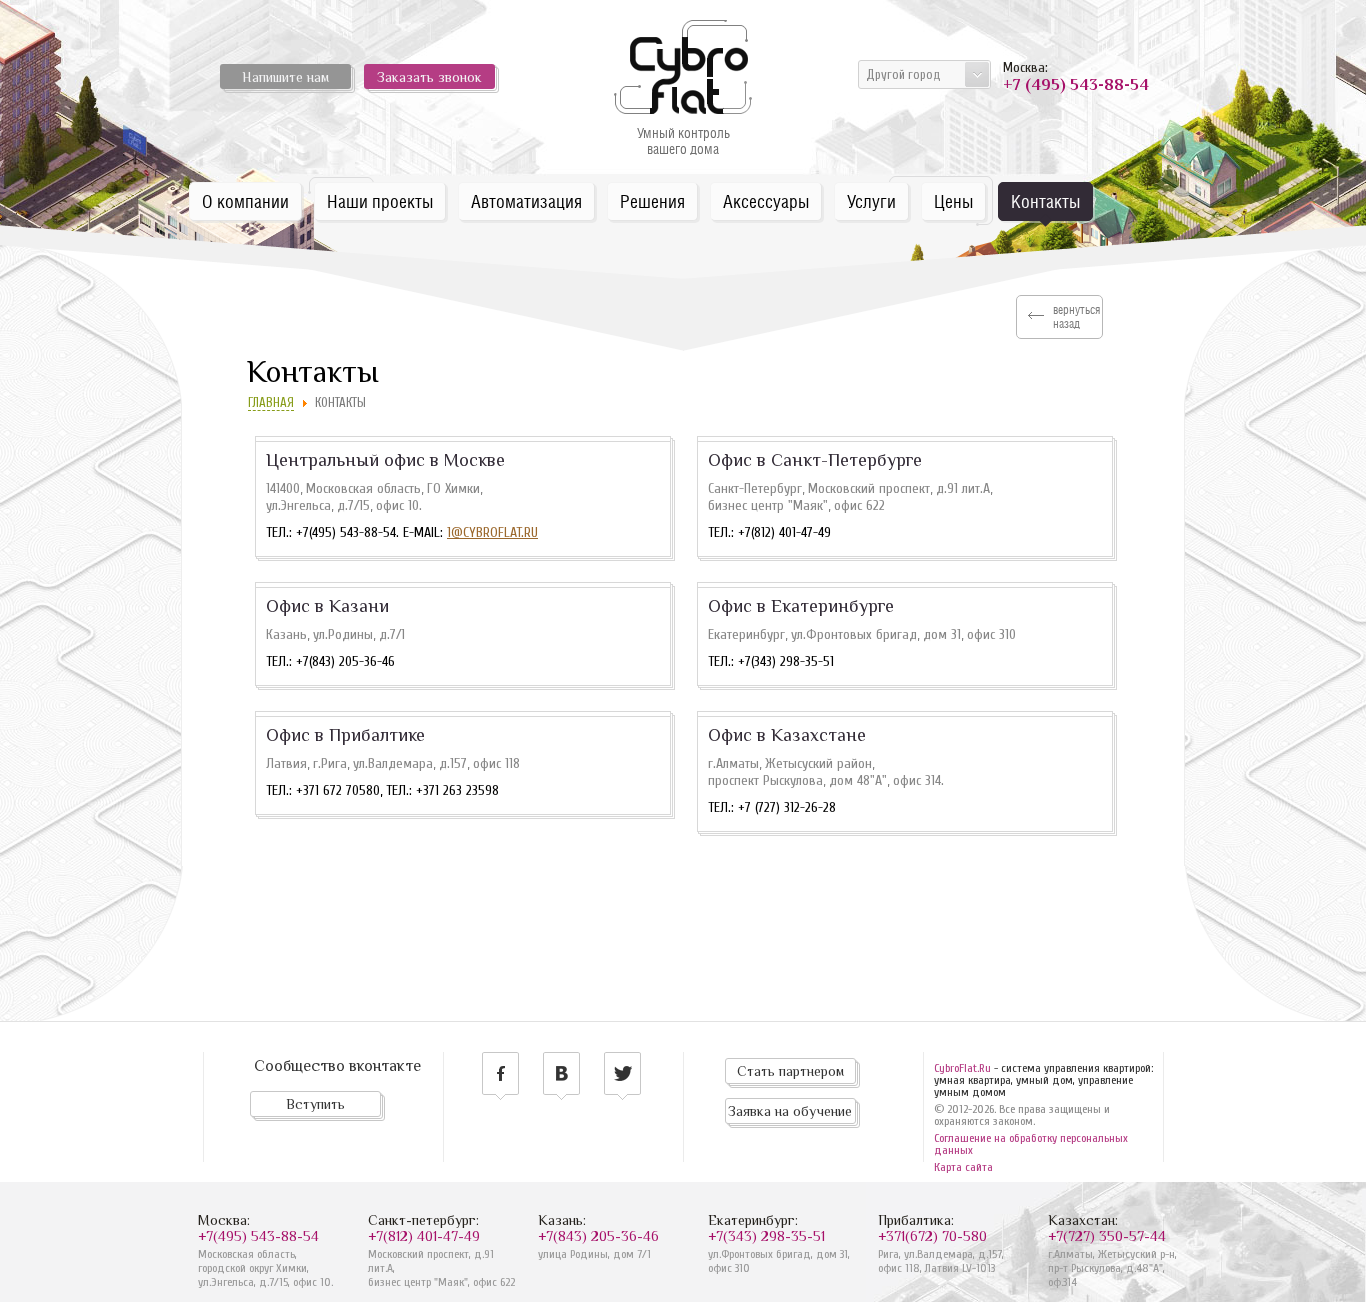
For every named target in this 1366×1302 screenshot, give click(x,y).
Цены (953, 201)
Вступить (315, 1104)
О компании (245, 201)
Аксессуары (766, 201)
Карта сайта (963, 1167)
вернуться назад (1076, 317)
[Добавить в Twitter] (622, 1076)
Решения (652, 201)
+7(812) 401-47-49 (424, 1236)
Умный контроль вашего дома (683, 141)
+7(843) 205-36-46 (598, 1236)
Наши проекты (380, 201)
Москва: (1073, 76)
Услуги (871, 201)
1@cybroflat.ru (492, 532)
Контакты (1045, 201)
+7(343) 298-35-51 (766, 1236)
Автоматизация (526, 201)
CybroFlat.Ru (962, 1068)
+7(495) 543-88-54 (258, 1236)
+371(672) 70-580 (932, 1236)
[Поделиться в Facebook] (500, 1076)
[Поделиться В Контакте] (561, 1076)
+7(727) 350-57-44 (1107, 1236)
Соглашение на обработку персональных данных (1031, 1144)
